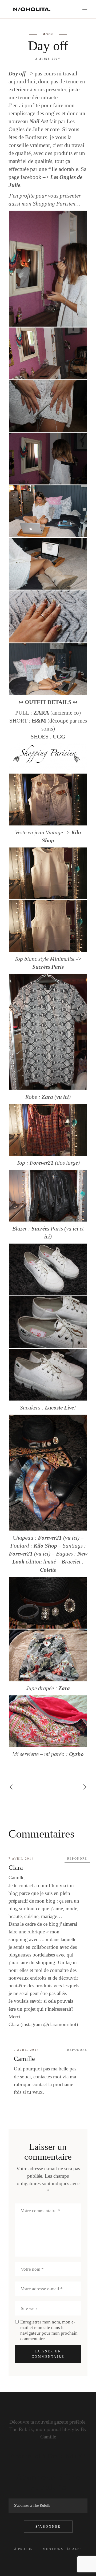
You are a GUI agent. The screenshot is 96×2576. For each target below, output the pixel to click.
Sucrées (41, 967)
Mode (48, 34)
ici (76, 1229)
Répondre (77, 1859)
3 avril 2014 (48, 59)
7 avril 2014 (21, 1859)
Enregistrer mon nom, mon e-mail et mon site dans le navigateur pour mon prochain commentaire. (49, 2330)
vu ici (63, 1097)
